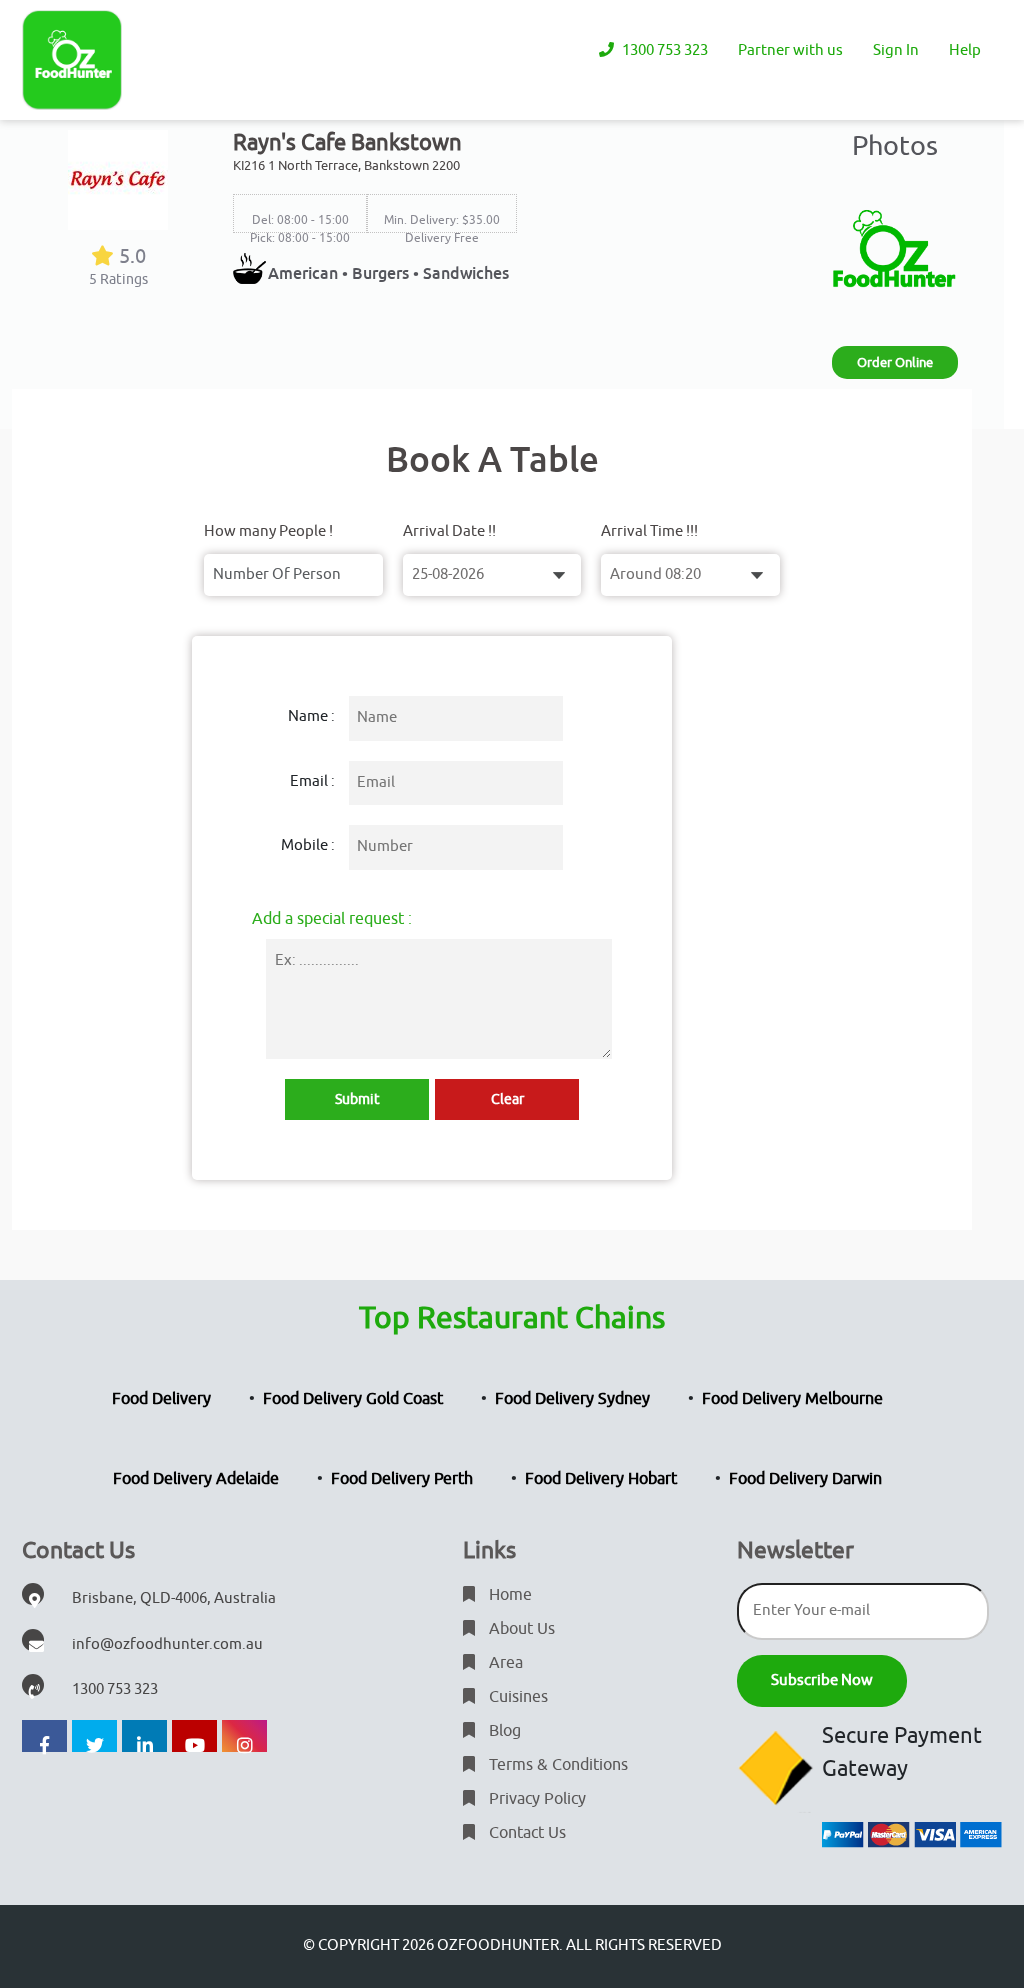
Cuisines (516, 1697)
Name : (311, 716)
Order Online (895, 362)
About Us (520, 1629)
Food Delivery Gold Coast (353, 1399)
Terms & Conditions (556, 1765)
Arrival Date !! (449, 531)
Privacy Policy (535, 1799)
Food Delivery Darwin (805, 1479)
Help (965, 50)
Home (508, 1595)
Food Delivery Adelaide (196, 1479)
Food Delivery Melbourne (792, 1399)
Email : (312, 781)
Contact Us (525, 1833)
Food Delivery (161, 1399)
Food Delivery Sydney (572, 1399)
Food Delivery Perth (402, 1479)
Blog (503, 1731)
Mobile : (308, 845)
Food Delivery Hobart (601, 1479)
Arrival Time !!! (649, 531)
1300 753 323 (663, 50)
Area (504, 1663)
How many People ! (268, 531)
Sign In (896, 50)
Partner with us (790, 50)
